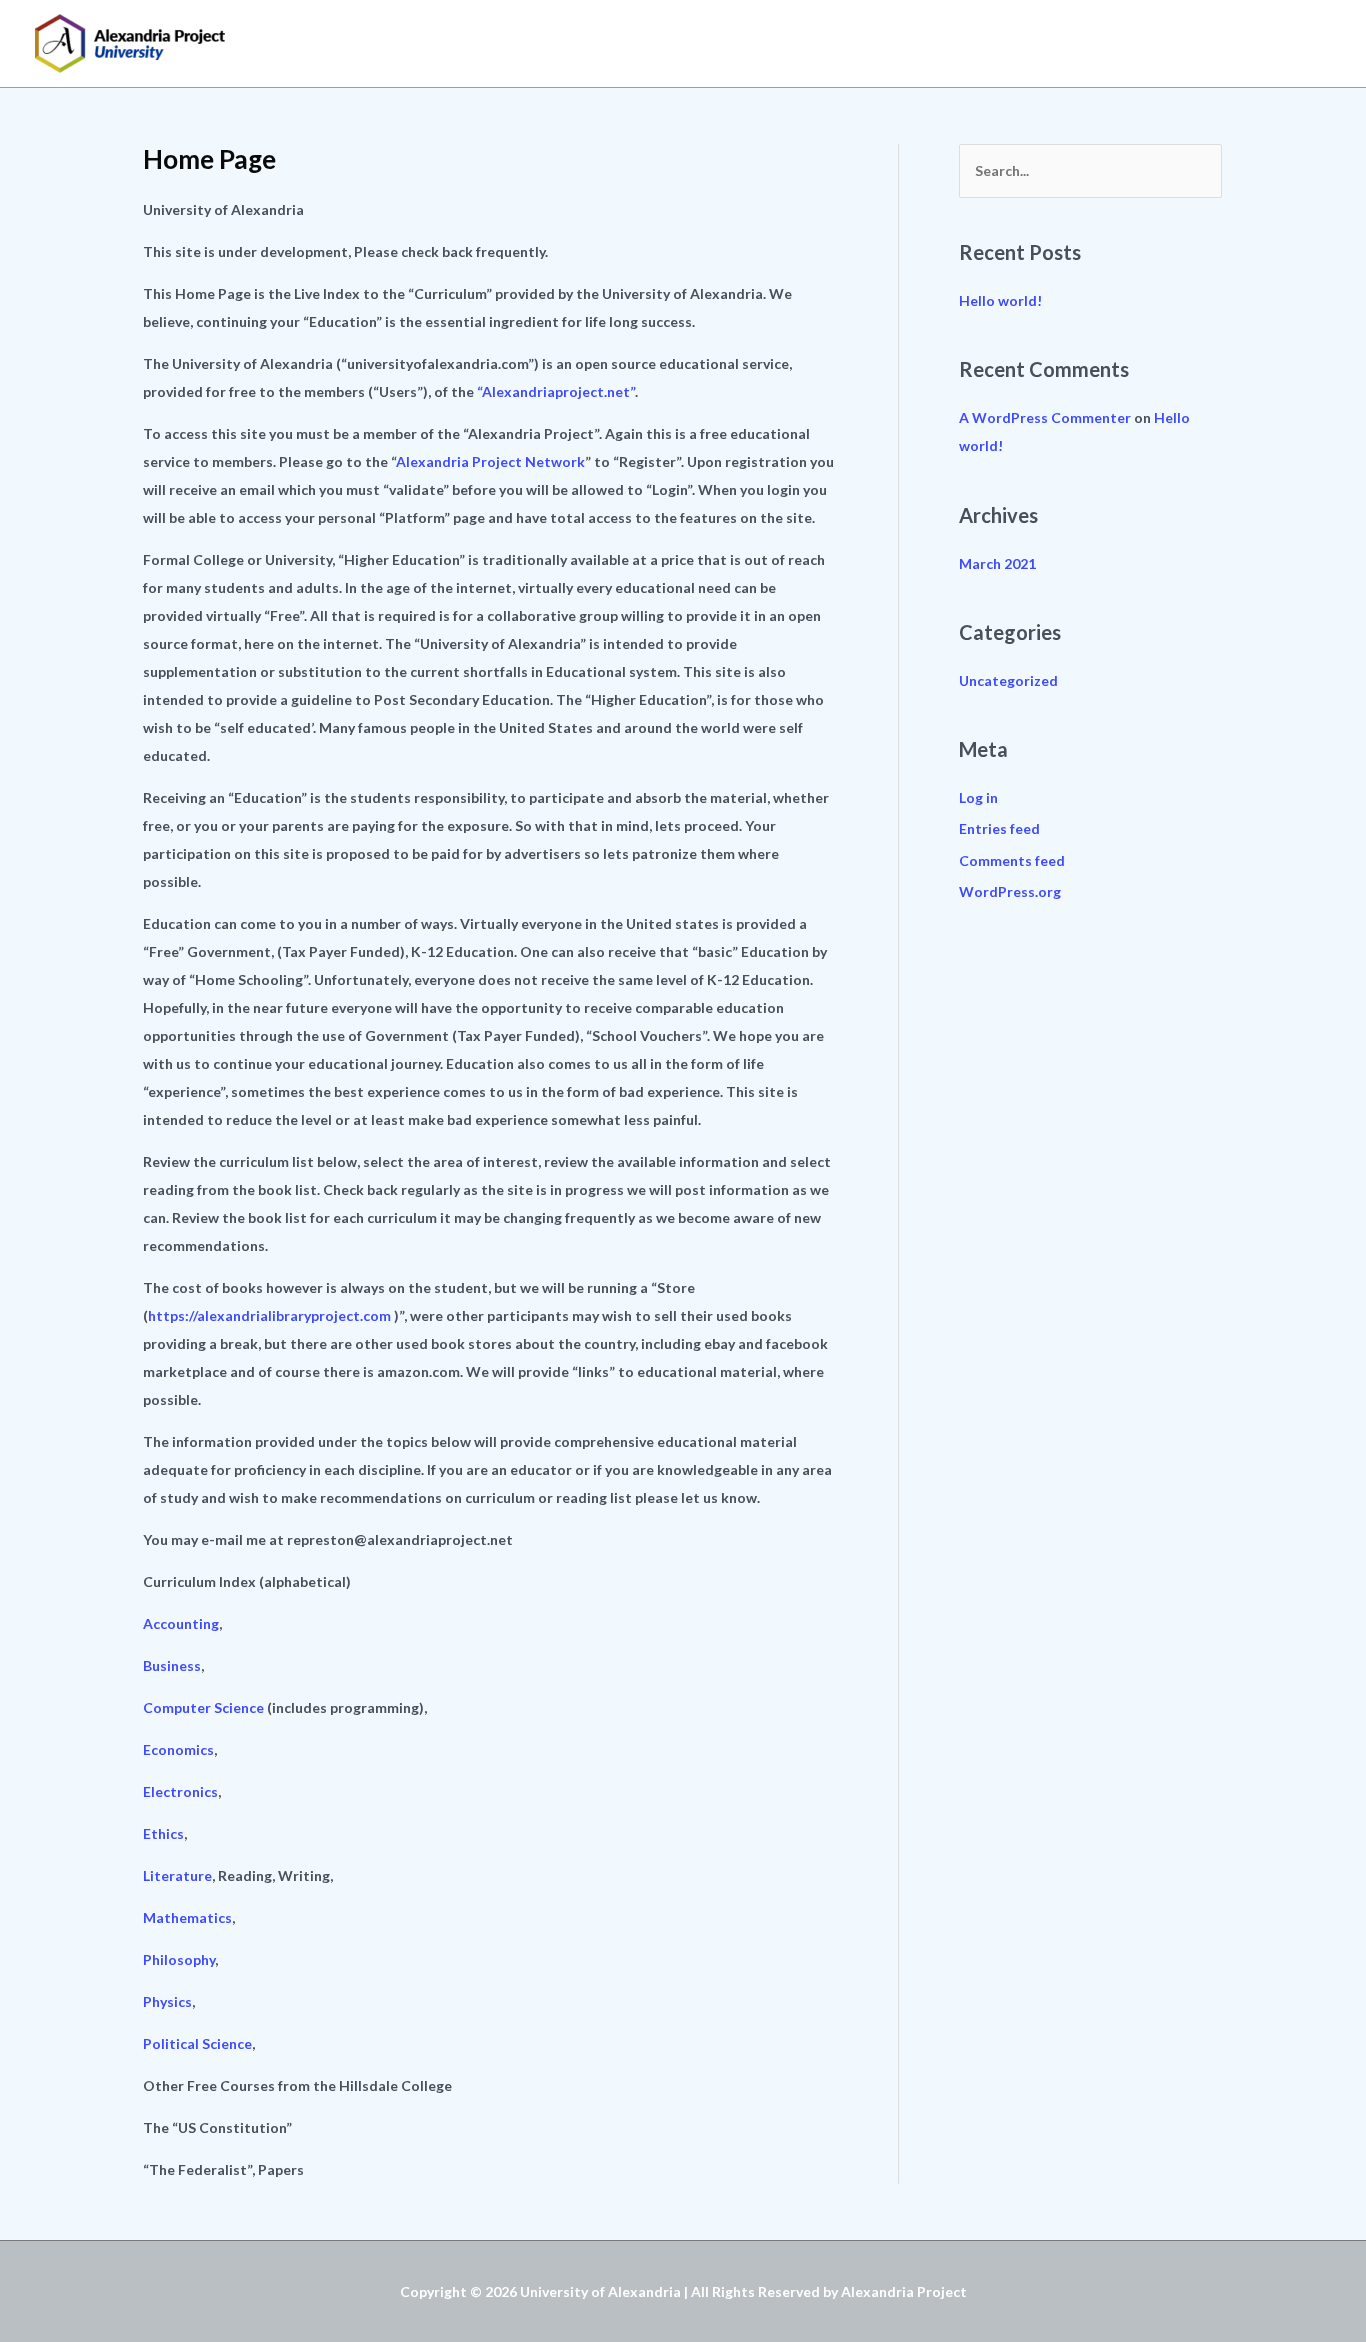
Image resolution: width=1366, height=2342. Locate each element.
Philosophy (179, 1959)
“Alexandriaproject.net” (556, 391)
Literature (177, 1875)
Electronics (180, 1791)
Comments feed (1012, 860)
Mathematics (187, 1917)
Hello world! (1000, 300)
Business (172, 1665)
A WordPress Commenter (1045, 417)
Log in (978, 797)
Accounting (181, 1623)
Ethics (163, 1833)
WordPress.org (1010, 891)
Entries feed (999, 828)
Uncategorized (1008, 680)
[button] (1310, 43)
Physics (167, 2001)
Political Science (197, 2043)
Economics (178, 1749)
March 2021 (997, 563)
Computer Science (203, 1707)
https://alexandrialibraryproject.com (269, 1315)
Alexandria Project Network (490, 461)
